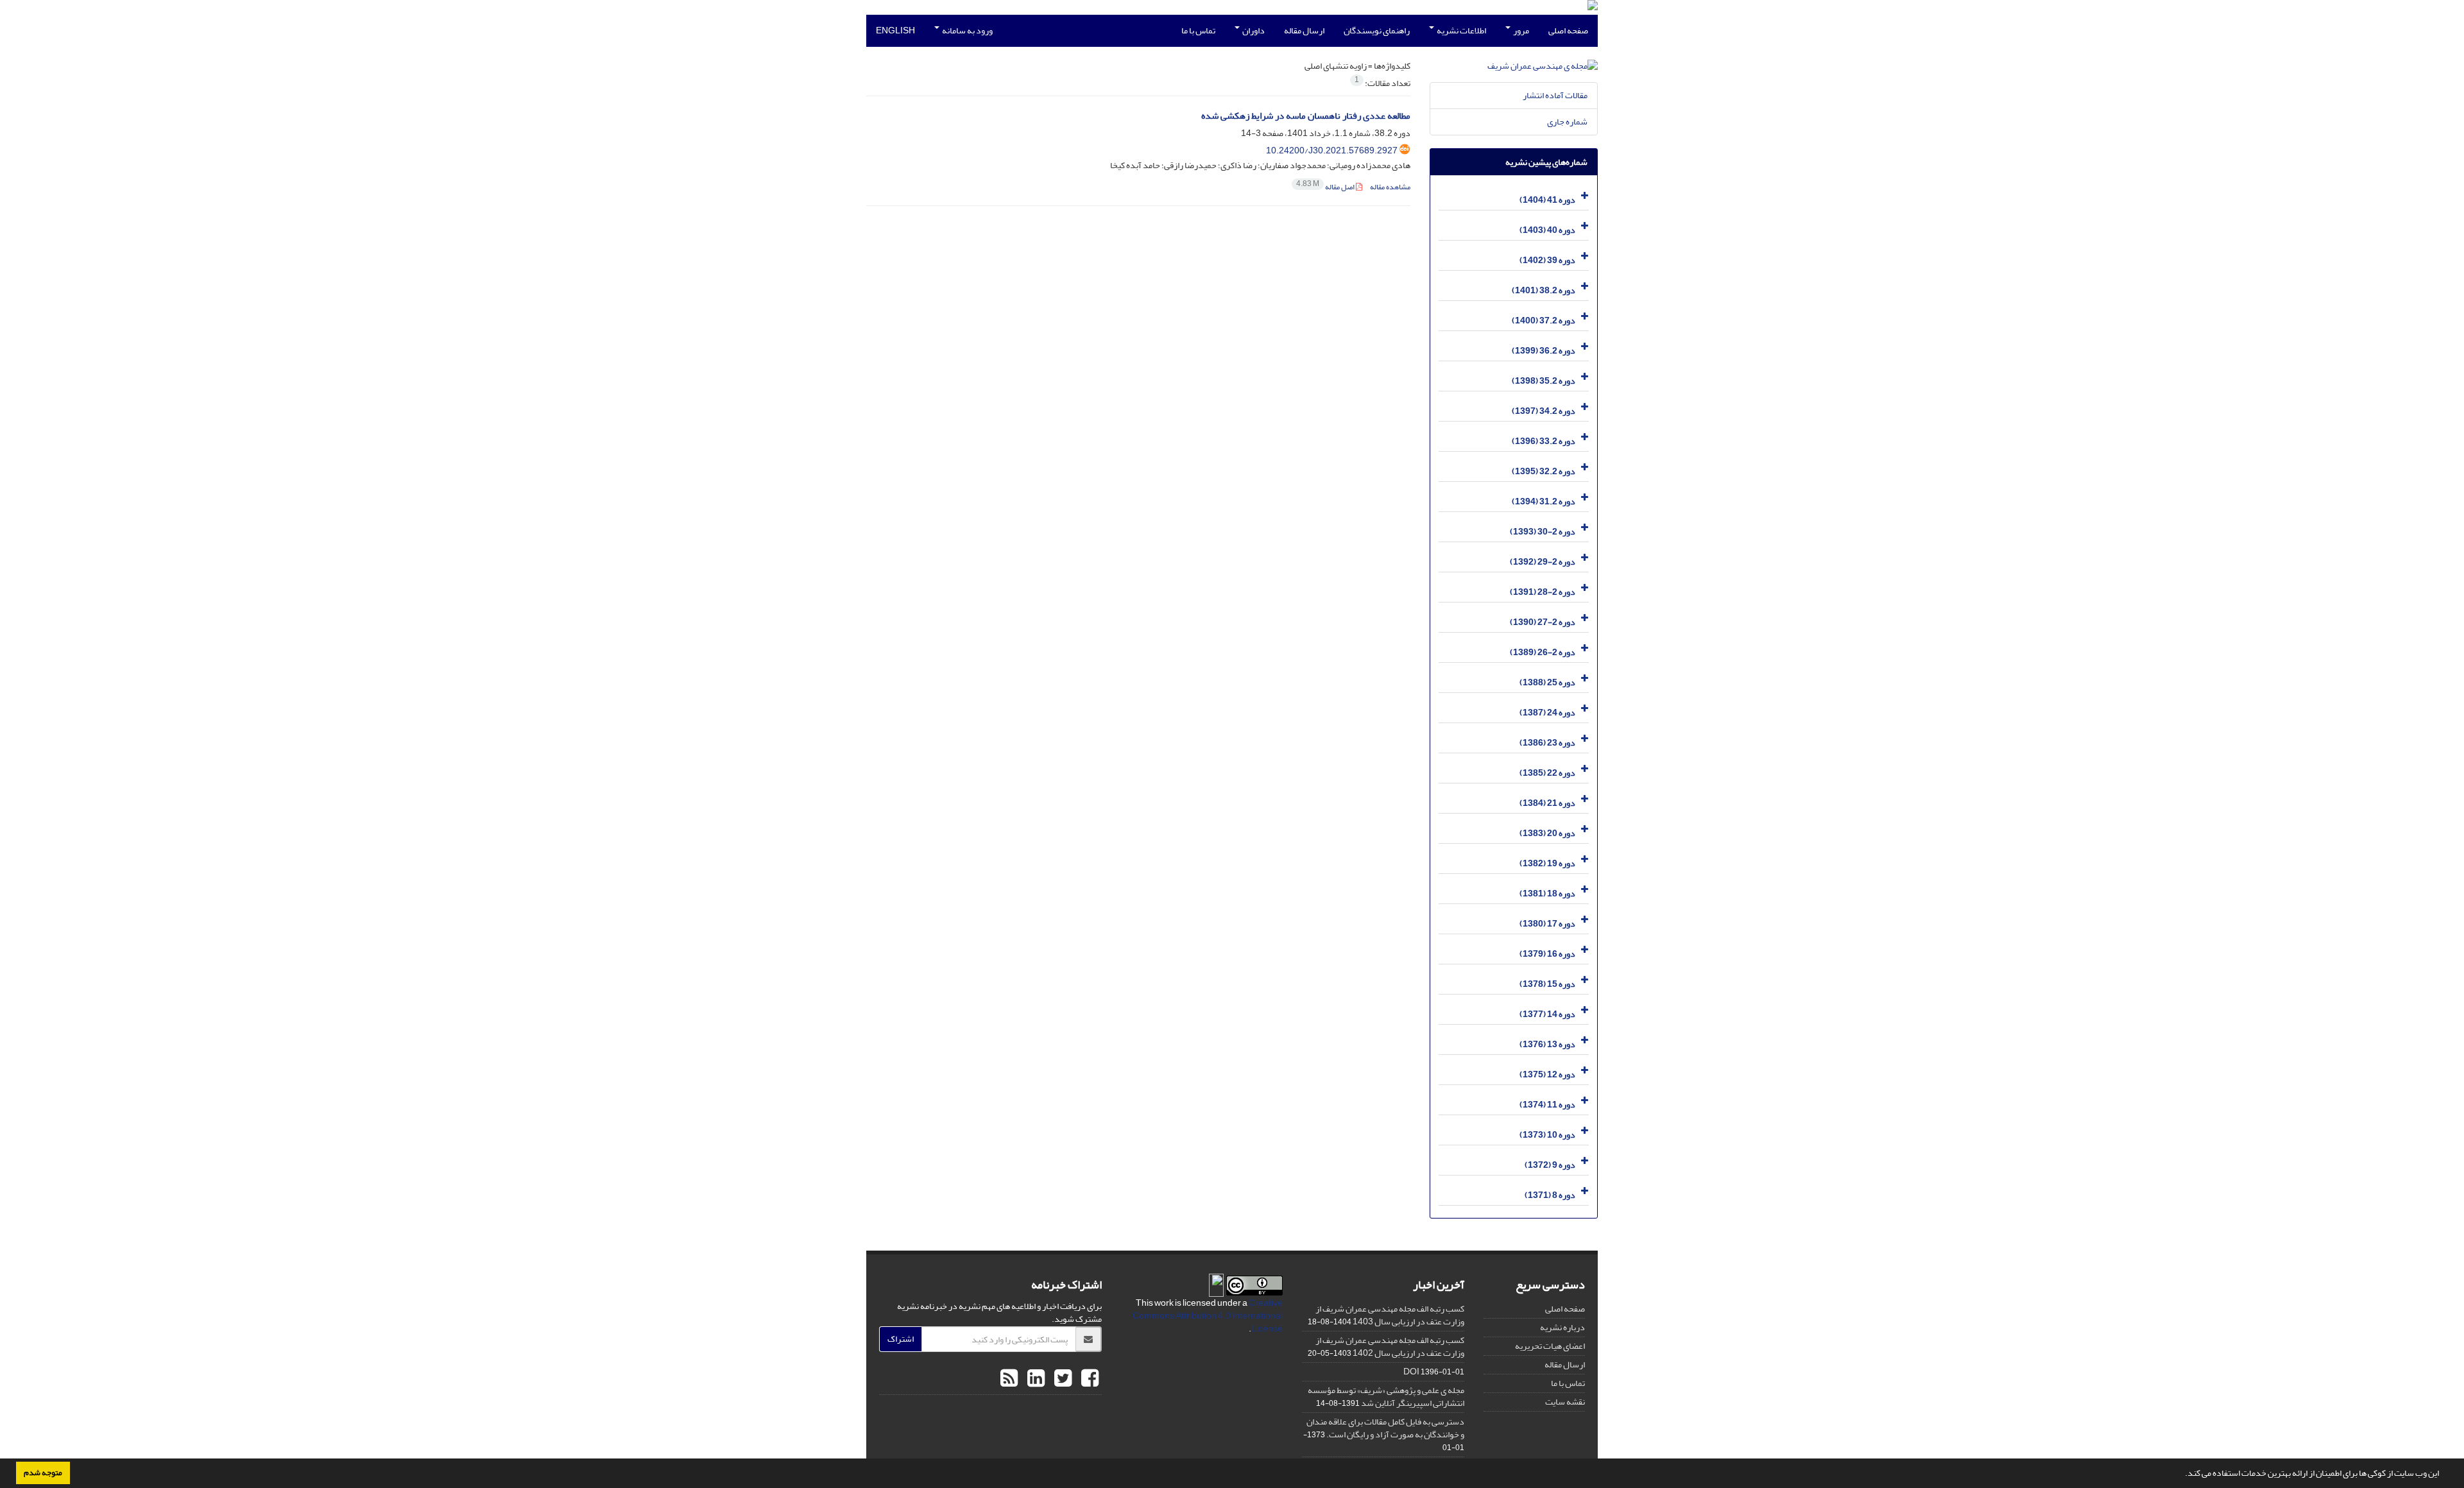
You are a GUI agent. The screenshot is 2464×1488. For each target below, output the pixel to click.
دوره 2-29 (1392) (1543, 562)
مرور (1520, 30)
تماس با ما (1198, 30)
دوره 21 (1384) (1547, 803)
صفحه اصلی (1568, 30)
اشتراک (901, 1339)
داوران (1253, 30)
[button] (2182, 1475)
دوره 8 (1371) (1550, 1195)
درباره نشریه (1562, 1327)
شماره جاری (1567, 122)
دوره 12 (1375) (1547, 1074)
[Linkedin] (1034, 1379)
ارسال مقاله (1304, 30)
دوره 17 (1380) (1547, 924)
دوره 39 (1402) (1547, 260)
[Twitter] (1061, 1379)
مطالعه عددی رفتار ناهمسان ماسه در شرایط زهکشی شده (1306, 116)
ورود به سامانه (967, 30)
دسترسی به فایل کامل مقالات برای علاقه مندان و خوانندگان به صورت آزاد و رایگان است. (1385, 1428)
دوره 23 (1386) (1547, 743)
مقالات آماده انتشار (1555, 95)
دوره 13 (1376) (1547, 1044)
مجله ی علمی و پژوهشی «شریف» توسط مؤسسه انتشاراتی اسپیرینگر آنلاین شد (1386, 1397)
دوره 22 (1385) (1547, 773)
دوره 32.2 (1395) (1544, 471)
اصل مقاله (1326, 187)
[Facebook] (1088, 1379)
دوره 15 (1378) (1547, 984)
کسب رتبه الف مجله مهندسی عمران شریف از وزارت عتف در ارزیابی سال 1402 (1390, 1347)
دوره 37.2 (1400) (1544, 321)
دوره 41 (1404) (1547, 200)
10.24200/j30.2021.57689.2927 (1332, 150)
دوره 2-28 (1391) (1543, 592)
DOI (1411, 1372)
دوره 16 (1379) (1547, 954)
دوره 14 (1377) (1547, 1014)
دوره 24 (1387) (1547, 713)
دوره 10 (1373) (1547, 1135)
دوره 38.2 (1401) (1544, 290)
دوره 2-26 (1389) (1543, 652)
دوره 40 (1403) (1547, 230)
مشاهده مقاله (1390, 187)
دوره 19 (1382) (1547, 863)
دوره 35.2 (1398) (1544, 381)
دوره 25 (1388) (1547, 682)
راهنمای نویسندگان (1377, 30)
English (895, 30)
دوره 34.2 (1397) (1544, 411)
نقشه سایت (1565, 1402)
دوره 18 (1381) (1547, 894)
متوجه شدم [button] (43, 1473)
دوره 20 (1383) (1547, 833)
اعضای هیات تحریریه (1550, 1346)
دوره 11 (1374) (1547, 1105)
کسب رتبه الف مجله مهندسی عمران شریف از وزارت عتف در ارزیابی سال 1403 (1390, 1315)
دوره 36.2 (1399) (1544, 351)
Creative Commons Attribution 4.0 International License (1208, 1316)
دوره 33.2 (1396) (1544, 441)
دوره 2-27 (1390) (1543, 622)
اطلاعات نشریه (1461, 30)
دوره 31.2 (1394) (1544, 501)
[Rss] (1009, 1379)
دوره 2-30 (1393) (1543, 532)
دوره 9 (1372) (1550, 1165)
